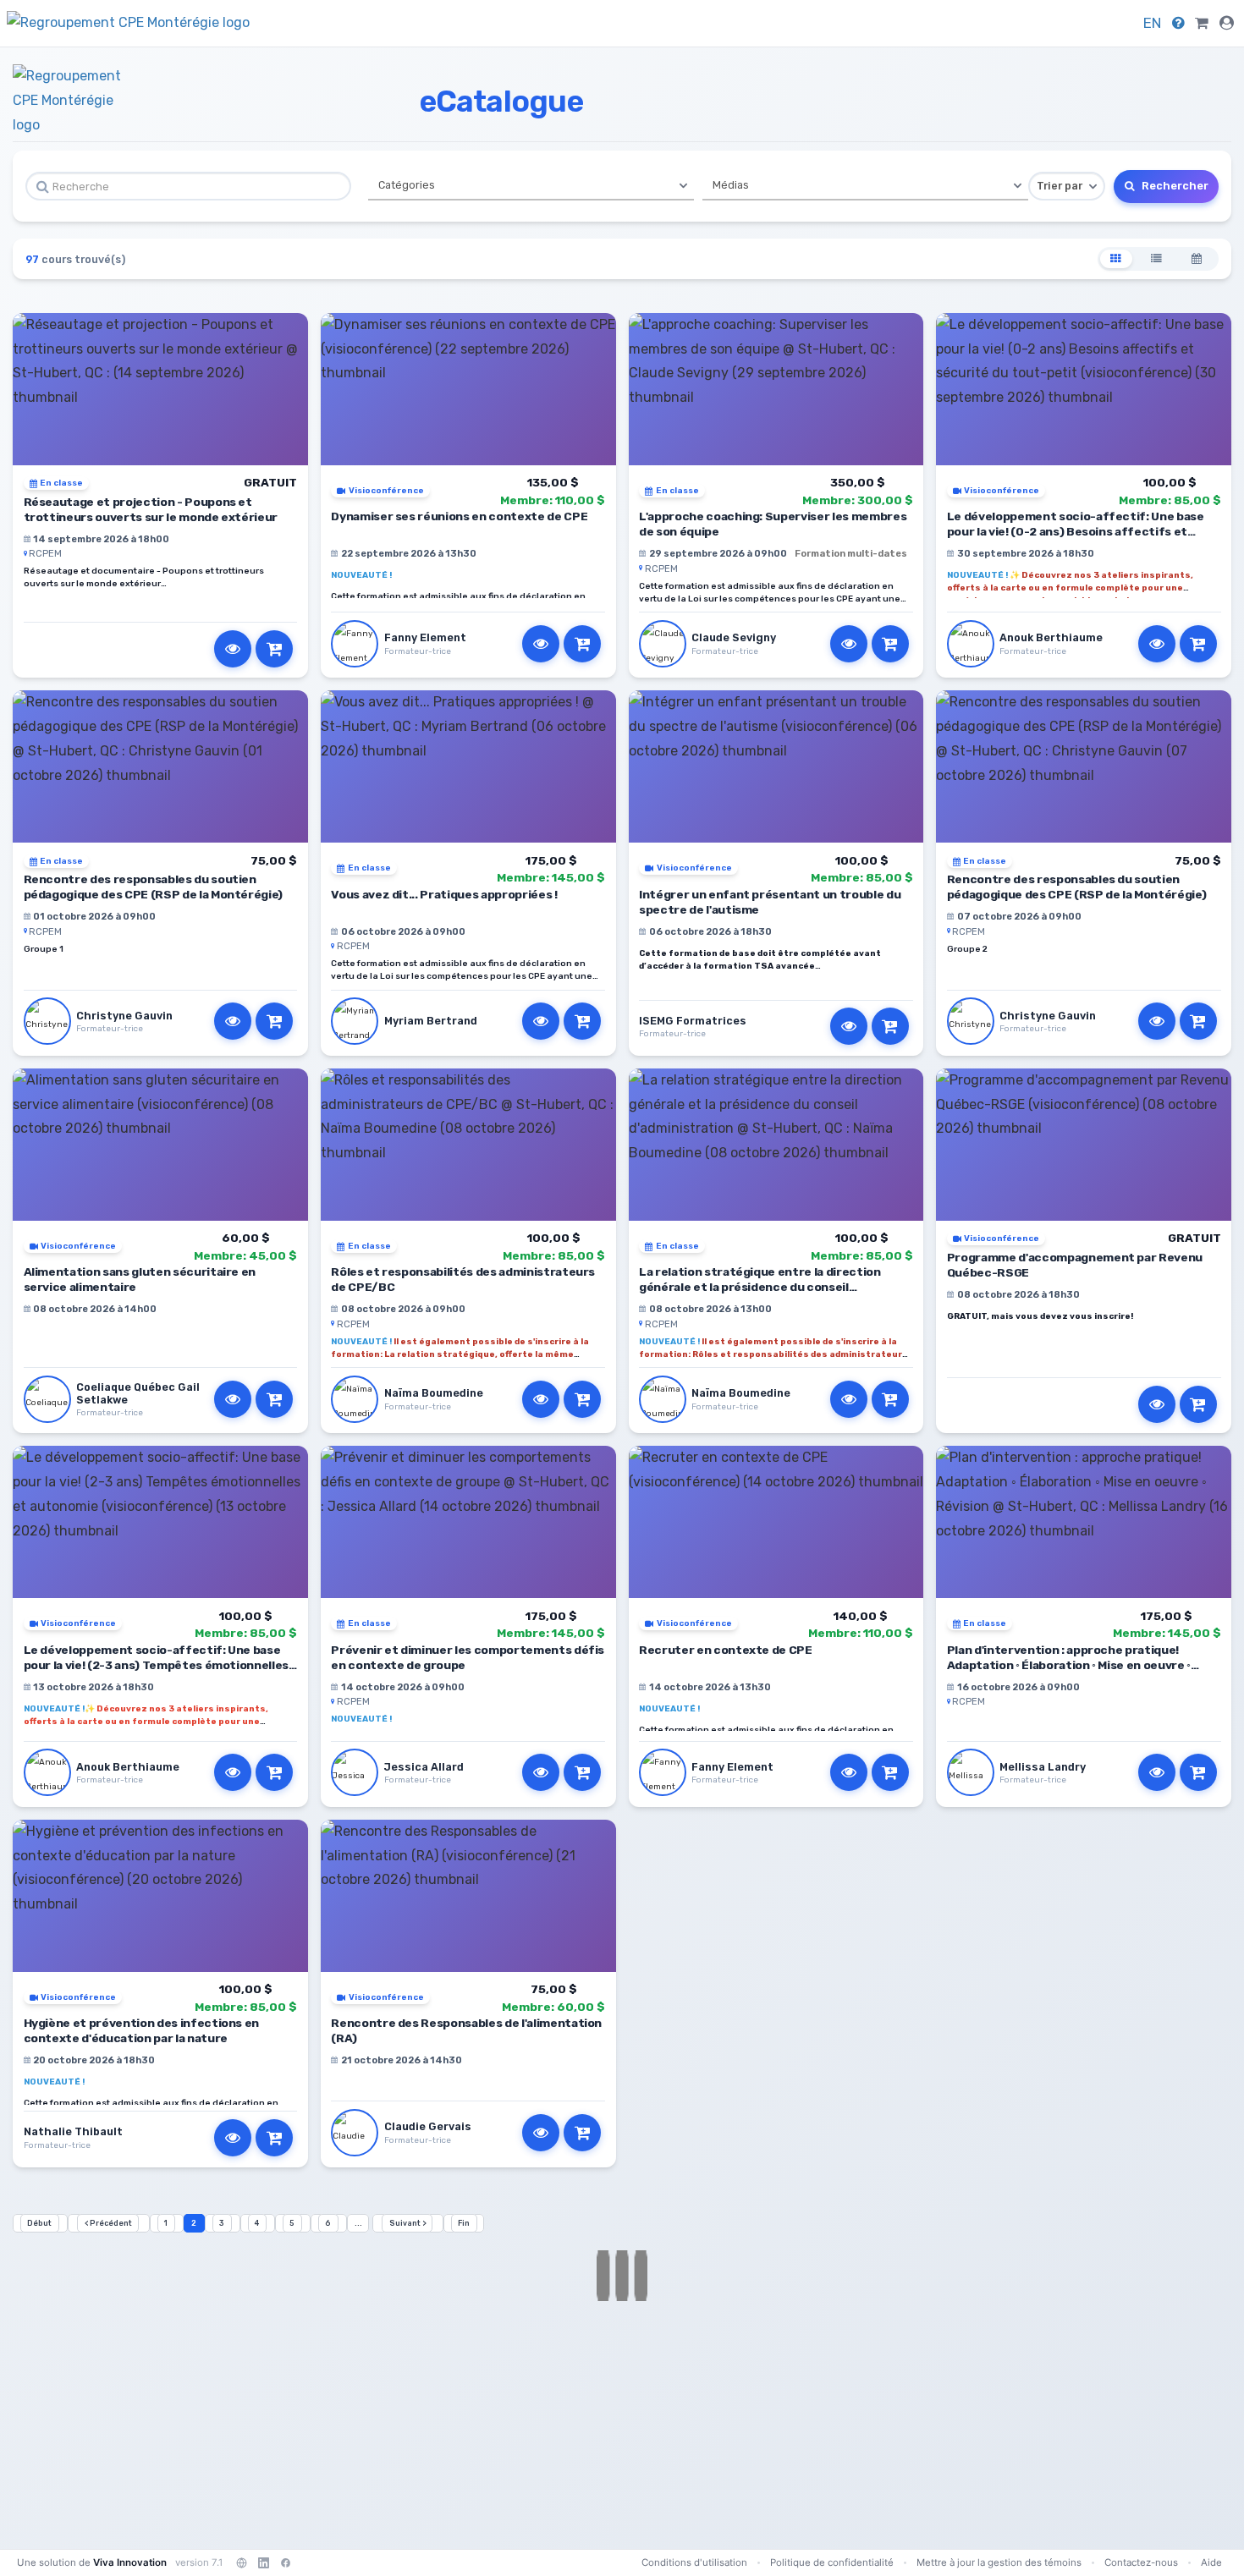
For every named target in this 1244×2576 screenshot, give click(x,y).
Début (39, 2223)
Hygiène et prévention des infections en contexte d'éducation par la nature (142, 2030)
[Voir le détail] (233, 649)
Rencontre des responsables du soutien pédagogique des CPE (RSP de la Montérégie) (154, 887)
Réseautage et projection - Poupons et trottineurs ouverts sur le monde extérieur (151, 509)
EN (1152, 23)
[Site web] (241, 2562)
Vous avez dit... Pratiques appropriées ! (444, 894)
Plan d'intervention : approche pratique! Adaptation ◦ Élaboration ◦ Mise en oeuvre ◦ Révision (1069, 1665)
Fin (464, 2223)
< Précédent (108, 2223)
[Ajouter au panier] (274, 649)
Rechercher (1174, 186)
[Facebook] (285, 2562)
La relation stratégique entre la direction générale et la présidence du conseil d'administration (760, 1287)
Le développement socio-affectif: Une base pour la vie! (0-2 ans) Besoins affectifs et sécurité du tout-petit (1076, 531)
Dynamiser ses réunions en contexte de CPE (459, 516)
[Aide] (1178, 23)
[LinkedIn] (263, 2562)
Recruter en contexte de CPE (726, 1650)
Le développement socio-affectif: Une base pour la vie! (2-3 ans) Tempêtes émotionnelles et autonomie (157, 1665)
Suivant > (407, 2223)
